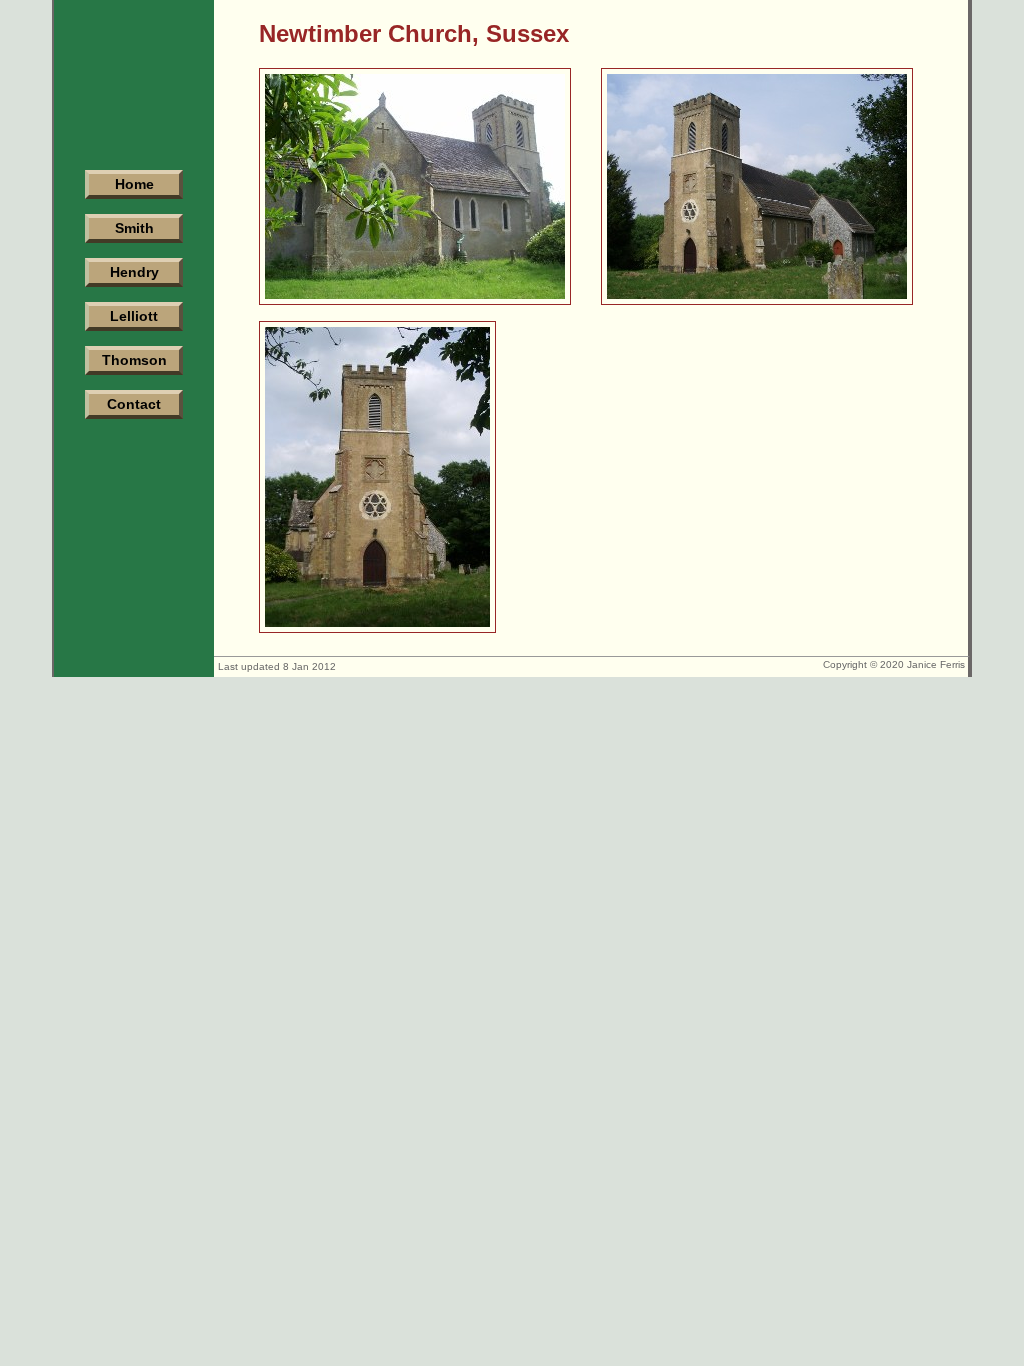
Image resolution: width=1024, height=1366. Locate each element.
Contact (134, 404)
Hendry (134, 272)
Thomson (134, 360)
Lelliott (134, 316)
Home (134, 184)
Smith (134, 228)
